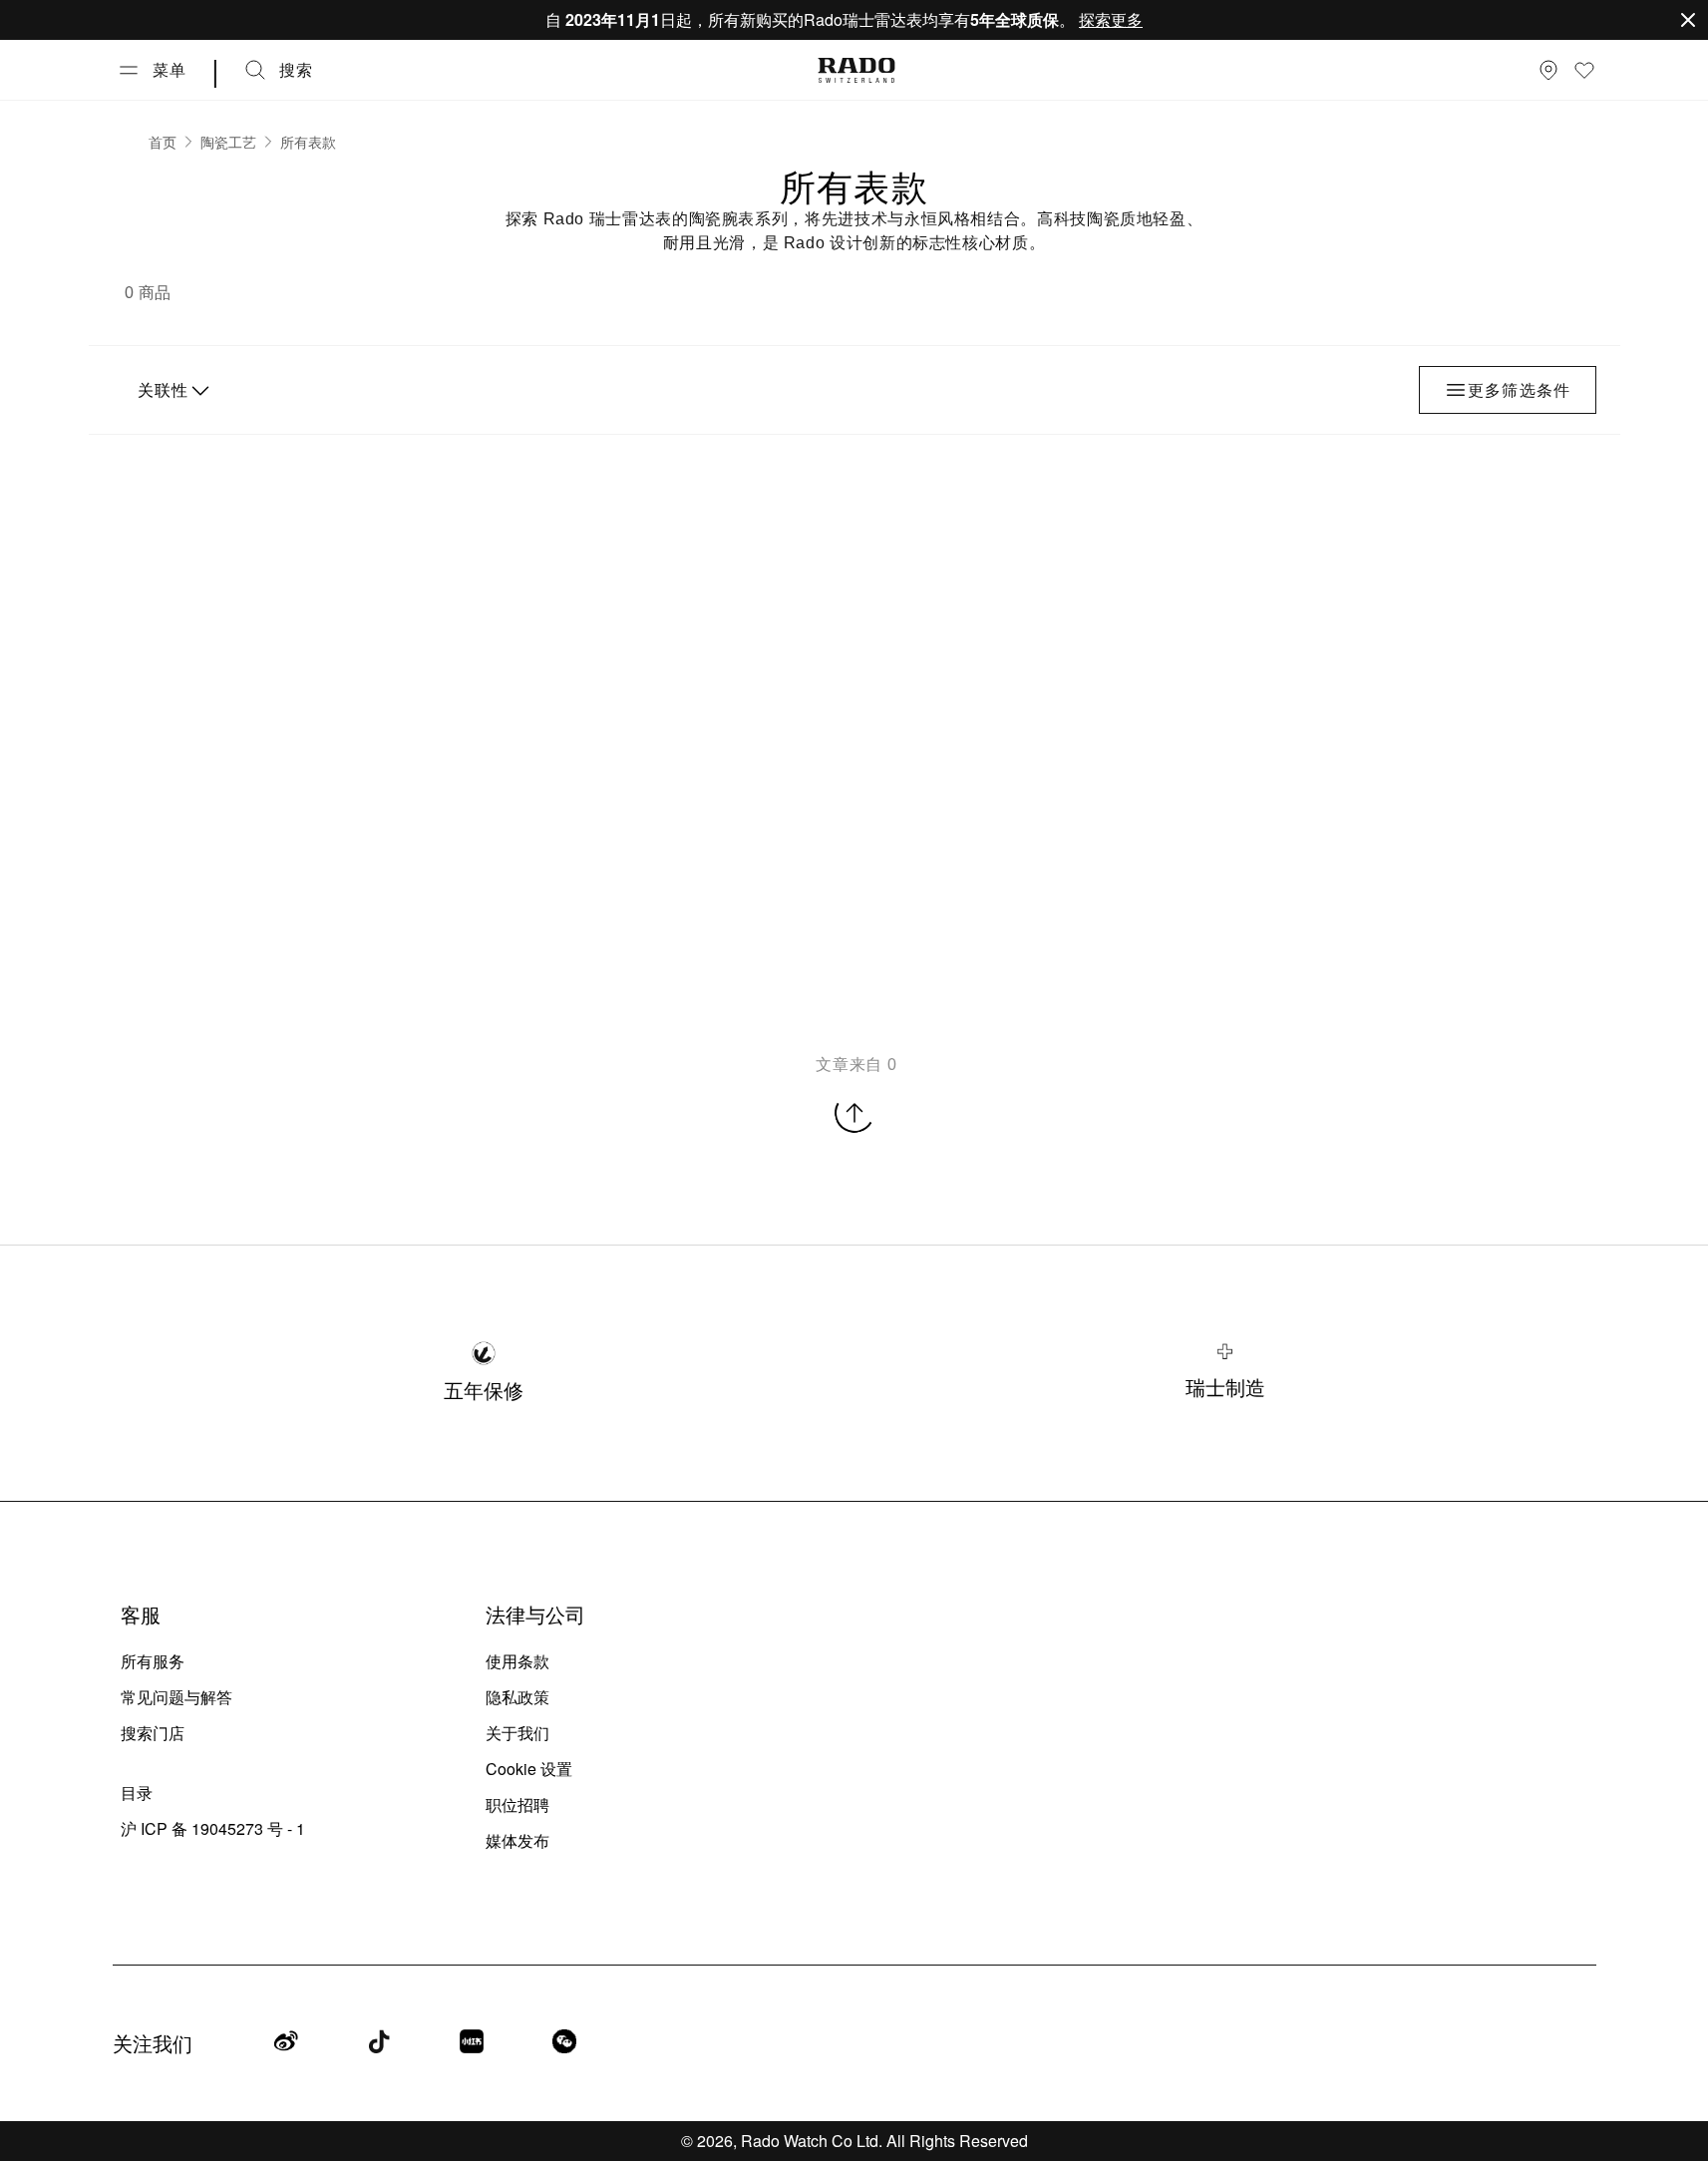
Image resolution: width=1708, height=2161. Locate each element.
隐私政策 (517, 1697)
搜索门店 (153, 1733)
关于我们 (517, 1733)
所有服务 (153, 1661)
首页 (163, 142)
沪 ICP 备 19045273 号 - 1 (213, 1828)
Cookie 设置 (529, 1769)
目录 (137, 1793)
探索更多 (1111, 19)
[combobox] (171, 390)
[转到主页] (856, 70)
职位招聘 (517, 1804)
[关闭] (1688, 20)
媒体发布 (517, 1840)
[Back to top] (854, 1113)
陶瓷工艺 (228, 142)
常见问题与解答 (176, 1697)
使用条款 (517, 1661)
